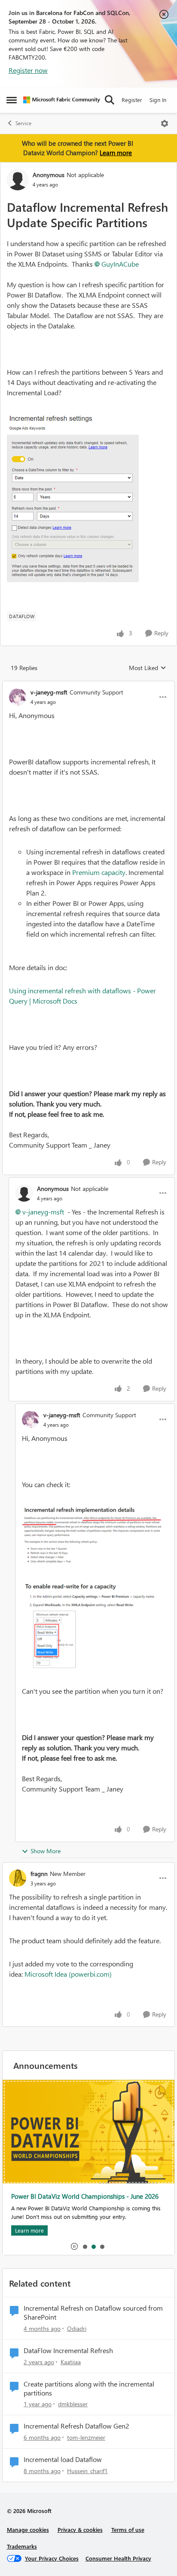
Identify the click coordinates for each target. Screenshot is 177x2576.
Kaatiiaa (71, 2362)
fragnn (39, 1874)
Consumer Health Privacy (118, 2558)
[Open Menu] (165, 123)
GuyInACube (120, 264)
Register (132, 100)
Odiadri (77, 2328)
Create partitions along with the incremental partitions (89, 2388)
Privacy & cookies (80, 2529)
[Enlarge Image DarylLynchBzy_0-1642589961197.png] (73, 496)
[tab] (85, 2246)
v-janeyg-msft (49, 692)
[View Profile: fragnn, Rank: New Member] (18, 1878)
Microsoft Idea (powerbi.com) (68, 1974)
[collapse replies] (88, 685)
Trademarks (22, 2546)
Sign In (158, 100)
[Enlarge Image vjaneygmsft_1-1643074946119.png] (95, 1626)
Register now (28, 70)
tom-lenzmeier (86, 2437)
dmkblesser (73, 2404)
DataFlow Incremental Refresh (68, 2351)
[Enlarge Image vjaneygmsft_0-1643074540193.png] (95, 1535)
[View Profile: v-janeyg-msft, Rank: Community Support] (18, 697)
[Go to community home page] (62, 100)
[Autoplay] (74, 2246)
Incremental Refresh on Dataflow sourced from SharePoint (93, 2313)
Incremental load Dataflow (63, 2459)
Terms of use (128, 2529)
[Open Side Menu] (12, 100)
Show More (46, 1851)
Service (23, 123)
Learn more (116, 153)
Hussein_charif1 (87, 2471)
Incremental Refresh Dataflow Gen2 (76, 2426)
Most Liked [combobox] (148, 668)
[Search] (110, 100)
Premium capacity (99, 872)
